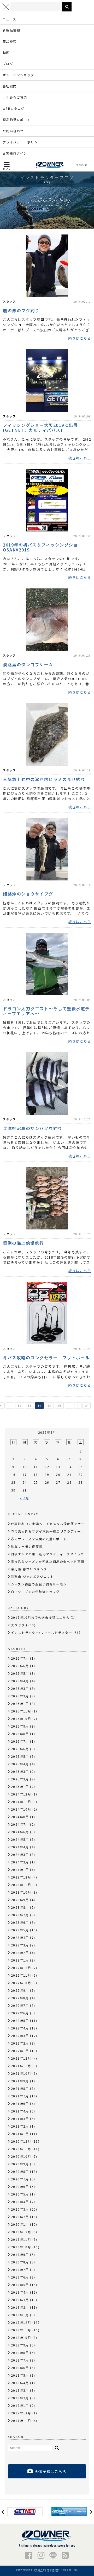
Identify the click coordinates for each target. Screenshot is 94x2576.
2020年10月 (21, 2156)
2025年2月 (20, 1779)
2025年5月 (20, 1756)
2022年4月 (20, 2028)
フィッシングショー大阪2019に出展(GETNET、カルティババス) (40, 427)
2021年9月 (20, 2081)
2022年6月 (20, 2013)
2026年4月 (20, 1681)
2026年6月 (20, 1666)
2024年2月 (20, 1862)
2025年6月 (20, 1749)
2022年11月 (21, 1975)
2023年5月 (20, 1930)
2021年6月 (20, 2104)
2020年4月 (20, 2202)
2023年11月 (21, 1885)
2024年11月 (21, 1802)
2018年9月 (20, 2345)
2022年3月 (20, 2036)
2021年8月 (20, 2088)
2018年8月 (20, 2353)
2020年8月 (20, 2171)
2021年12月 (21, 2058)
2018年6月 (20, 2368)
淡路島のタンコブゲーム (28, 664)
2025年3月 (20, 1771)
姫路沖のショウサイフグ (28, 893)
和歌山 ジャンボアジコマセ (32, 1576)
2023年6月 (20, 1922)
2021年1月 (20, 2134)
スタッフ (9, 301)
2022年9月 (20, 1990)
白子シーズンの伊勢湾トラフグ (35, 1592)
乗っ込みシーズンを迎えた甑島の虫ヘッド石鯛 (48, 1561)
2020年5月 (20, 2194)
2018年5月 (20, 2375)
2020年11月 (21, 2149)
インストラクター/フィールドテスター (42, 1632)
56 (59, 1406)
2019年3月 (20, 2300)
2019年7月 (20, 2270)
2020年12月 (21, 2141)
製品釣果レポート (17, 120)
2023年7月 (20, 1915)
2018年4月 (20, 2383)
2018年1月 (20, 2405)
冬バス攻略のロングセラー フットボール (46, 1357)
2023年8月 (20, 1907)
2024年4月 (20, 1847)
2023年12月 (21, 1877)
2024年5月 (20, 1839)
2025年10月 (21, 1719)
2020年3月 (20, 2209)
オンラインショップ (18, 75)
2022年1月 (20, 2051)
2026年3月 (20, 1688)
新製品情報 (11, 30)
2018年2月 (20, 2398)
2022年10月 (21, 1983)
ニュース (10, 19)
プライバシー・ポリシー (22, 142)
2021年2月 (20, 2126)
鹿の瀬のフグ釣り (21, 310)
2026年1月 (20, 1703)
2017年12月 (21, 2413)
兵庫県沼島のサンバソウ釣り (33, 1128)
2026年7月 (20, 1658)
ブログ (8, 64)
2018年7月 (20, 2360)
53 (30, 1406)
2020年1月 (20, 2224)
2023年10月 (21, 1892)
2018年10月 (21, 2337)
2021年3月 (20, 2119)
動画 (6, 52)
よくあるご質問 (15, 97)
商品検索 (10, 41)
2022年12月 (21, 1968)
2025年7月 (20, 1741)
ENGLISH (84, 165)
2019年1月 (20, 2315)
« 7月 (25, 1498)
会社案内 (10, 86)
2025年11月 (21, 1711)
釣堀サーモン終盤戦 (27, 1546)
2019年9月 (20, 2254)
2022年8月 (20, 1998)
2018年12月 (21, 2322)
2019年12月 (21, 2232)
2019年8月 (20, 2262)
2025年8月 (20, 1734)
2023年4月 (20, 1937)
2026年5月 (20, 1673)
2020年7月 (20, 2179)
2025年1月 (20, 1787)
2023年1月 (20, 1960)
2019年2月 (20, 2307)
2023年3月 (20, 1945)
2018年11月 (21, 2330)
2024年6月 (20, 1832)
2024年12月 (21, 1794)
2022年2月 (20, 2043)
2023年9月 (20, 1900)
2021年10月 (21, 2073)
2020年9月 (20, 2164)
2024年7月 (20, 1824)
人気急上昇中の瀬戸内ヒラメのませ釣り (44, 779)
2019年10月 (21, 2247)
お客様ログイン (15, 153)
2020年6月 (20, 2187)
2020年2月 (20, 2217)
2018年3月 (20, 2390)
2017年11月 (21, 2420)
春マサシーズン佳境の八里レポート (39, 1539)
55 (49, 1406)
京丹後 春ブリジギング (29, 1569)
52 (20, 1406)
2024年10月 (21, 1809)
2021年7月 (20, 2096)
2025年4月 (20, 1764)
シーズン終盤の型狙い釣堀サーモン (39, 1584)
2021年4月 (20, 2111)
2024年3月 (20, 1854)
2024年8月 (20, 1817)
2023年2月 (20, 1953)
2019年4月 (20, 2292)
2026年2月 (20, 1696)
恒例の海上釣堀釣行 (23, 1243)
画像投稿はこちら (51, 2471)
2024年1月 (20, 1870)
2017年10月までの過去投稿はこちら (40, 1617)
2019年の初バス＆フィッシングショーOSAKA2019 (43, 547)
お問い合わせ (13, 131)
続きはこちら (80, 338)
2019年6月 (20, 2277)
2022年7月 (20, 2005)
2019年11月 (21, 2239)
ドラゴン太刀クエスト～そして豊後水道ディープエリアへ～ (46, 1011)
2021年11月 (21, 2066)
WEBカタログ (14, 108)
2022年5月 (20, 2020)
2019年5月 (20, 2285)
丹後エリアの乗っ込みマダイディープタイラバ (47, 1554)
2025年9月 (20, 1726)
